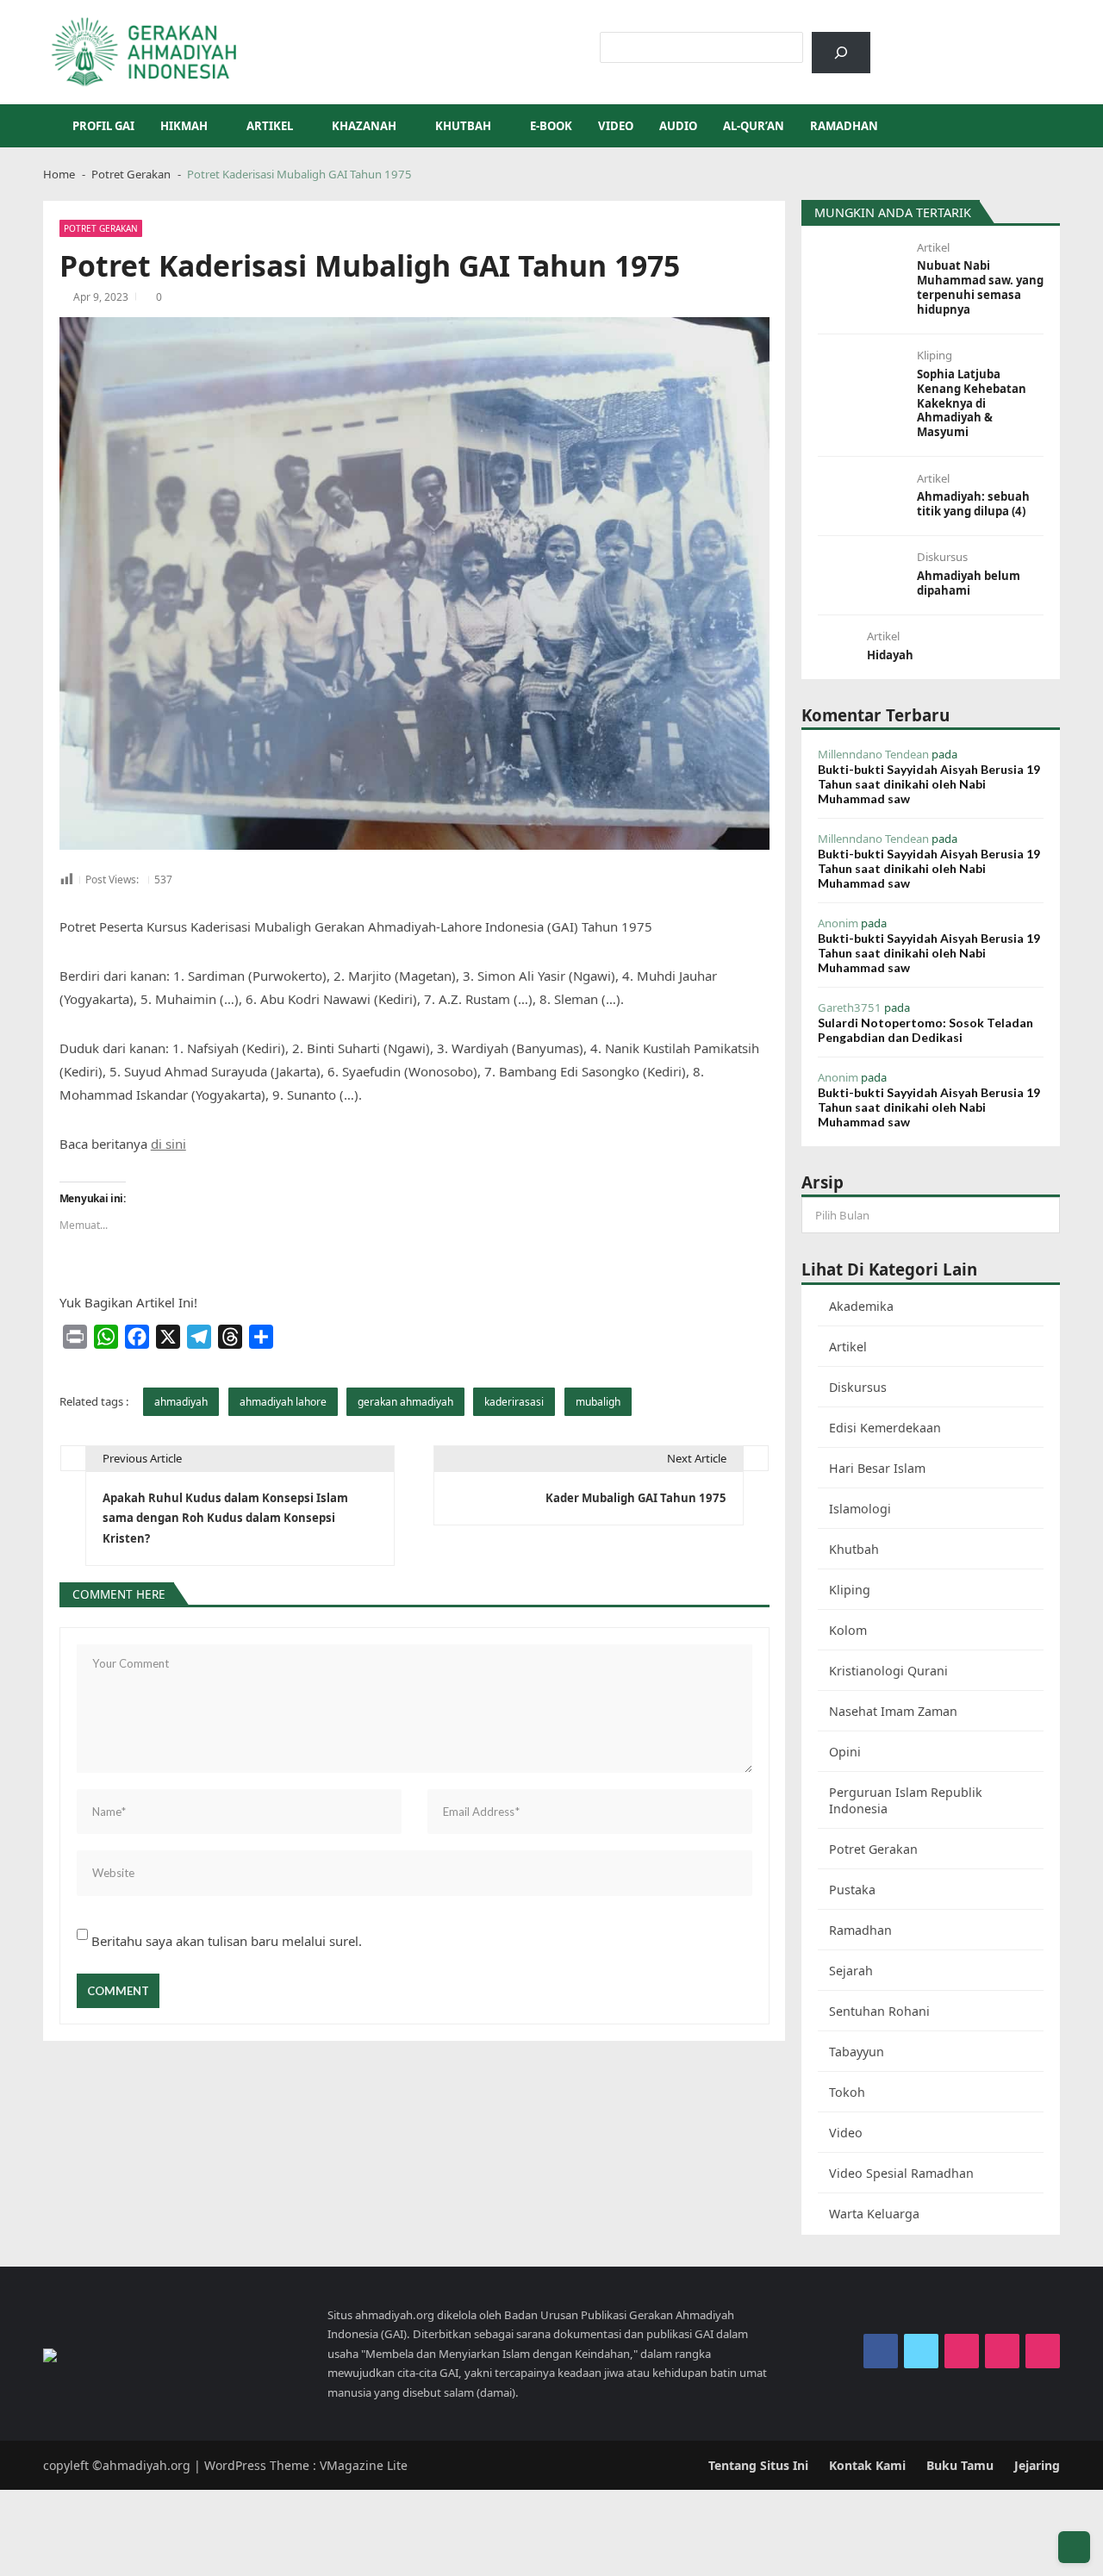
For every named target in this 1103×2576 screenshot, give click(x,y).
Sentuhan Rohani (879, 2011)
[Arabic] (929, 41)
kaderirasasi (514, 1402)
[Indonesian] (907, 41)
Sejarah (851, 1971)
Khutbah (463, 126)
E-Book (551, 126)
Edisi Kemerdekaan (885, 1428)
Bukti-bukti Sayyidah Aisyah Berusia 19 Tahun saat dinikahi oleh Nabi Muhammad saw (929, 784)
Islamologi (860, 1509)
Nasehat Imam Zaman (893, 1711)
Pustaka (852, 1890)
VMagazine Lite (364, 2465)
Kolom (848, 1630)
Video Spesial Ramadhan (901, 2173)
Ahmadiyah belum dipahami (969, 583)
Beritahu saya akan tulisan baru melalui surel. (227, 1941)
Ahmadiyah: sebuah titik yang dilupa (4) (973, 504)
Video (616, 126)
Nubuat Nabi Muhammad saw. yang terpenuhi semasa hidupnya (980, 288)
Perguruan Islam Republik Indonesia (906, 1800)
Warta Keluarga (874, 2214)
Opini (845, 1752)
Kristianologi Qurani (888, 1671)
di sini (168, 1144)
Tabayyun (857, 2052)
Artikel (270, 126)
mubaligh (598, 1402)
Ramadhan (844, 126)
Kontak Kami (867, 2465)
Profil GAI (103, 126)
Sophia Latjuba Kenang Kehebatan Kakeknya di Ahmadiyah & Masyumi (972, 403)
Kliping (935, 356)
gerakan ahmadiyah (405, 1402)
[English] (951, 41)
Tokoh (847, 2092)
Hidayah (890, 655)
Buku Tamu (960, 2465)
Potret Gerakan (101, 228)
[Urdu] (974, 41)
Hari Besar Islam (877, 1468)
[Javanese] (996, 41)
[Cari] (841, 53)
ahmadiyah (181, 1402)
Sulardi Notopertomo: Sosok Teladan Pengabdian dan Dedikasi (925, 1030)
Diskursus (942, 557)
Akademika (861, 1306)
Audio (678, 126)
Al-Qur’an (754, 126)
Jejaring (1037, 2465)
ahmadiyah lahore (283, 1402)
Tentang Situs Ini (758, 2465)
